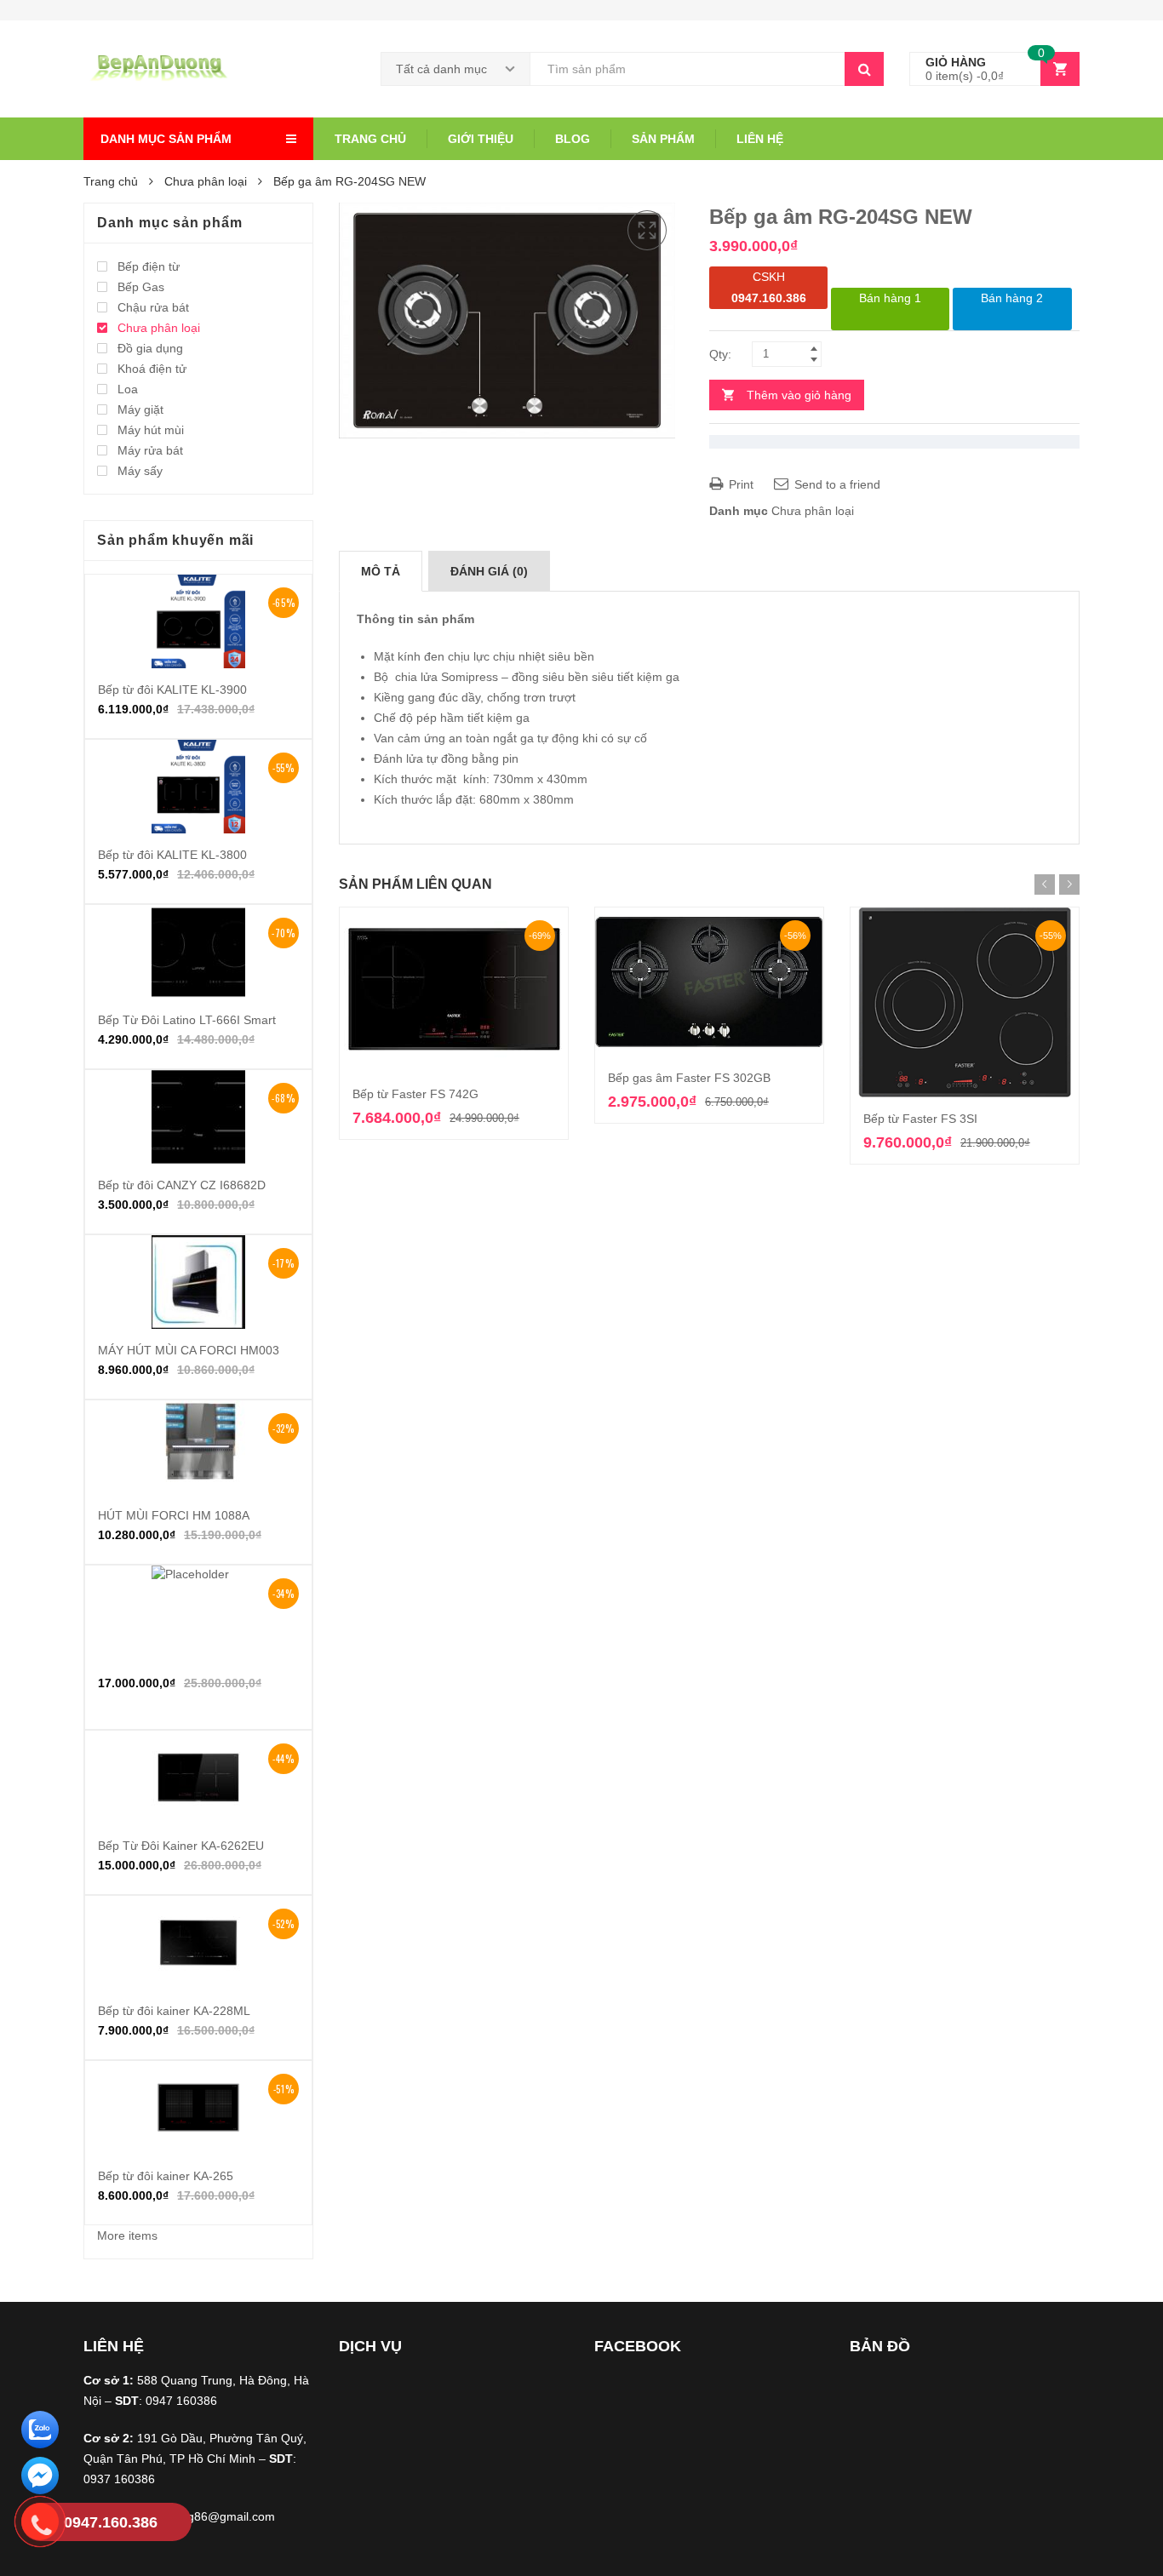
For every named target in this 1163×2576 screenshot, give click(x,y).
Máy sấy (140, 471)
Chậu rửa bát (153, 307)
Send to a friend (836, 484)
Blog (573, 139)
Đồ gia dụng (150, 348)
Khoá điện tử (152, 369)
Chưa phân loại (206, 181)
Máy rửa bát (150, 450)
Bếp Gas (141, 287)
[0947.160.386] (40, 2524)
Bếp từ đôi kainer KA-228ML (174, 2011)
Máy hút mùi (151, 430)
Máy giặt (140, 409)
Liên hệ (760, 139)
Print (739, 484)
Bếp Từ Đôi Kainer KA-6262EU (181, 1846)
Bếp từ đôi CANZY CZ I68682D (182, 1185)
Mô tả (381, 571)
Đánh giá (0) (489, 571)
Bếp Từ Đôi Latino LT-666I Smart (187, 1020)
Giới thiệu (481, 139)
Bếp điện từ (149, 266)
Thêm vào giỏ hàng (799, 395)
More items (127, 2235)
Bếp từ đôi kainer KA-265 (166, 2176)
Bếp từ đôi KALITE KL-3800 (172, 855)
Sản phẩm (663, 139)
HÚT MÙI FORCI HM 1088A (174, 1515)
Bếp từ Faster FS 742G (415, 1094)
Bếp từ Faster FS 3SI (920, 1119)
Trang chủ (370, 139)
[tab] (381, 571)
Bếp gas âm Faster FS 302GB (689, 1078)
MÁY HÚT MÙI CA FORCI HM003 (189, 1350)
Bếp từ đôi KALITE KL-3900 (172, 690)
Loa (128, 389)
